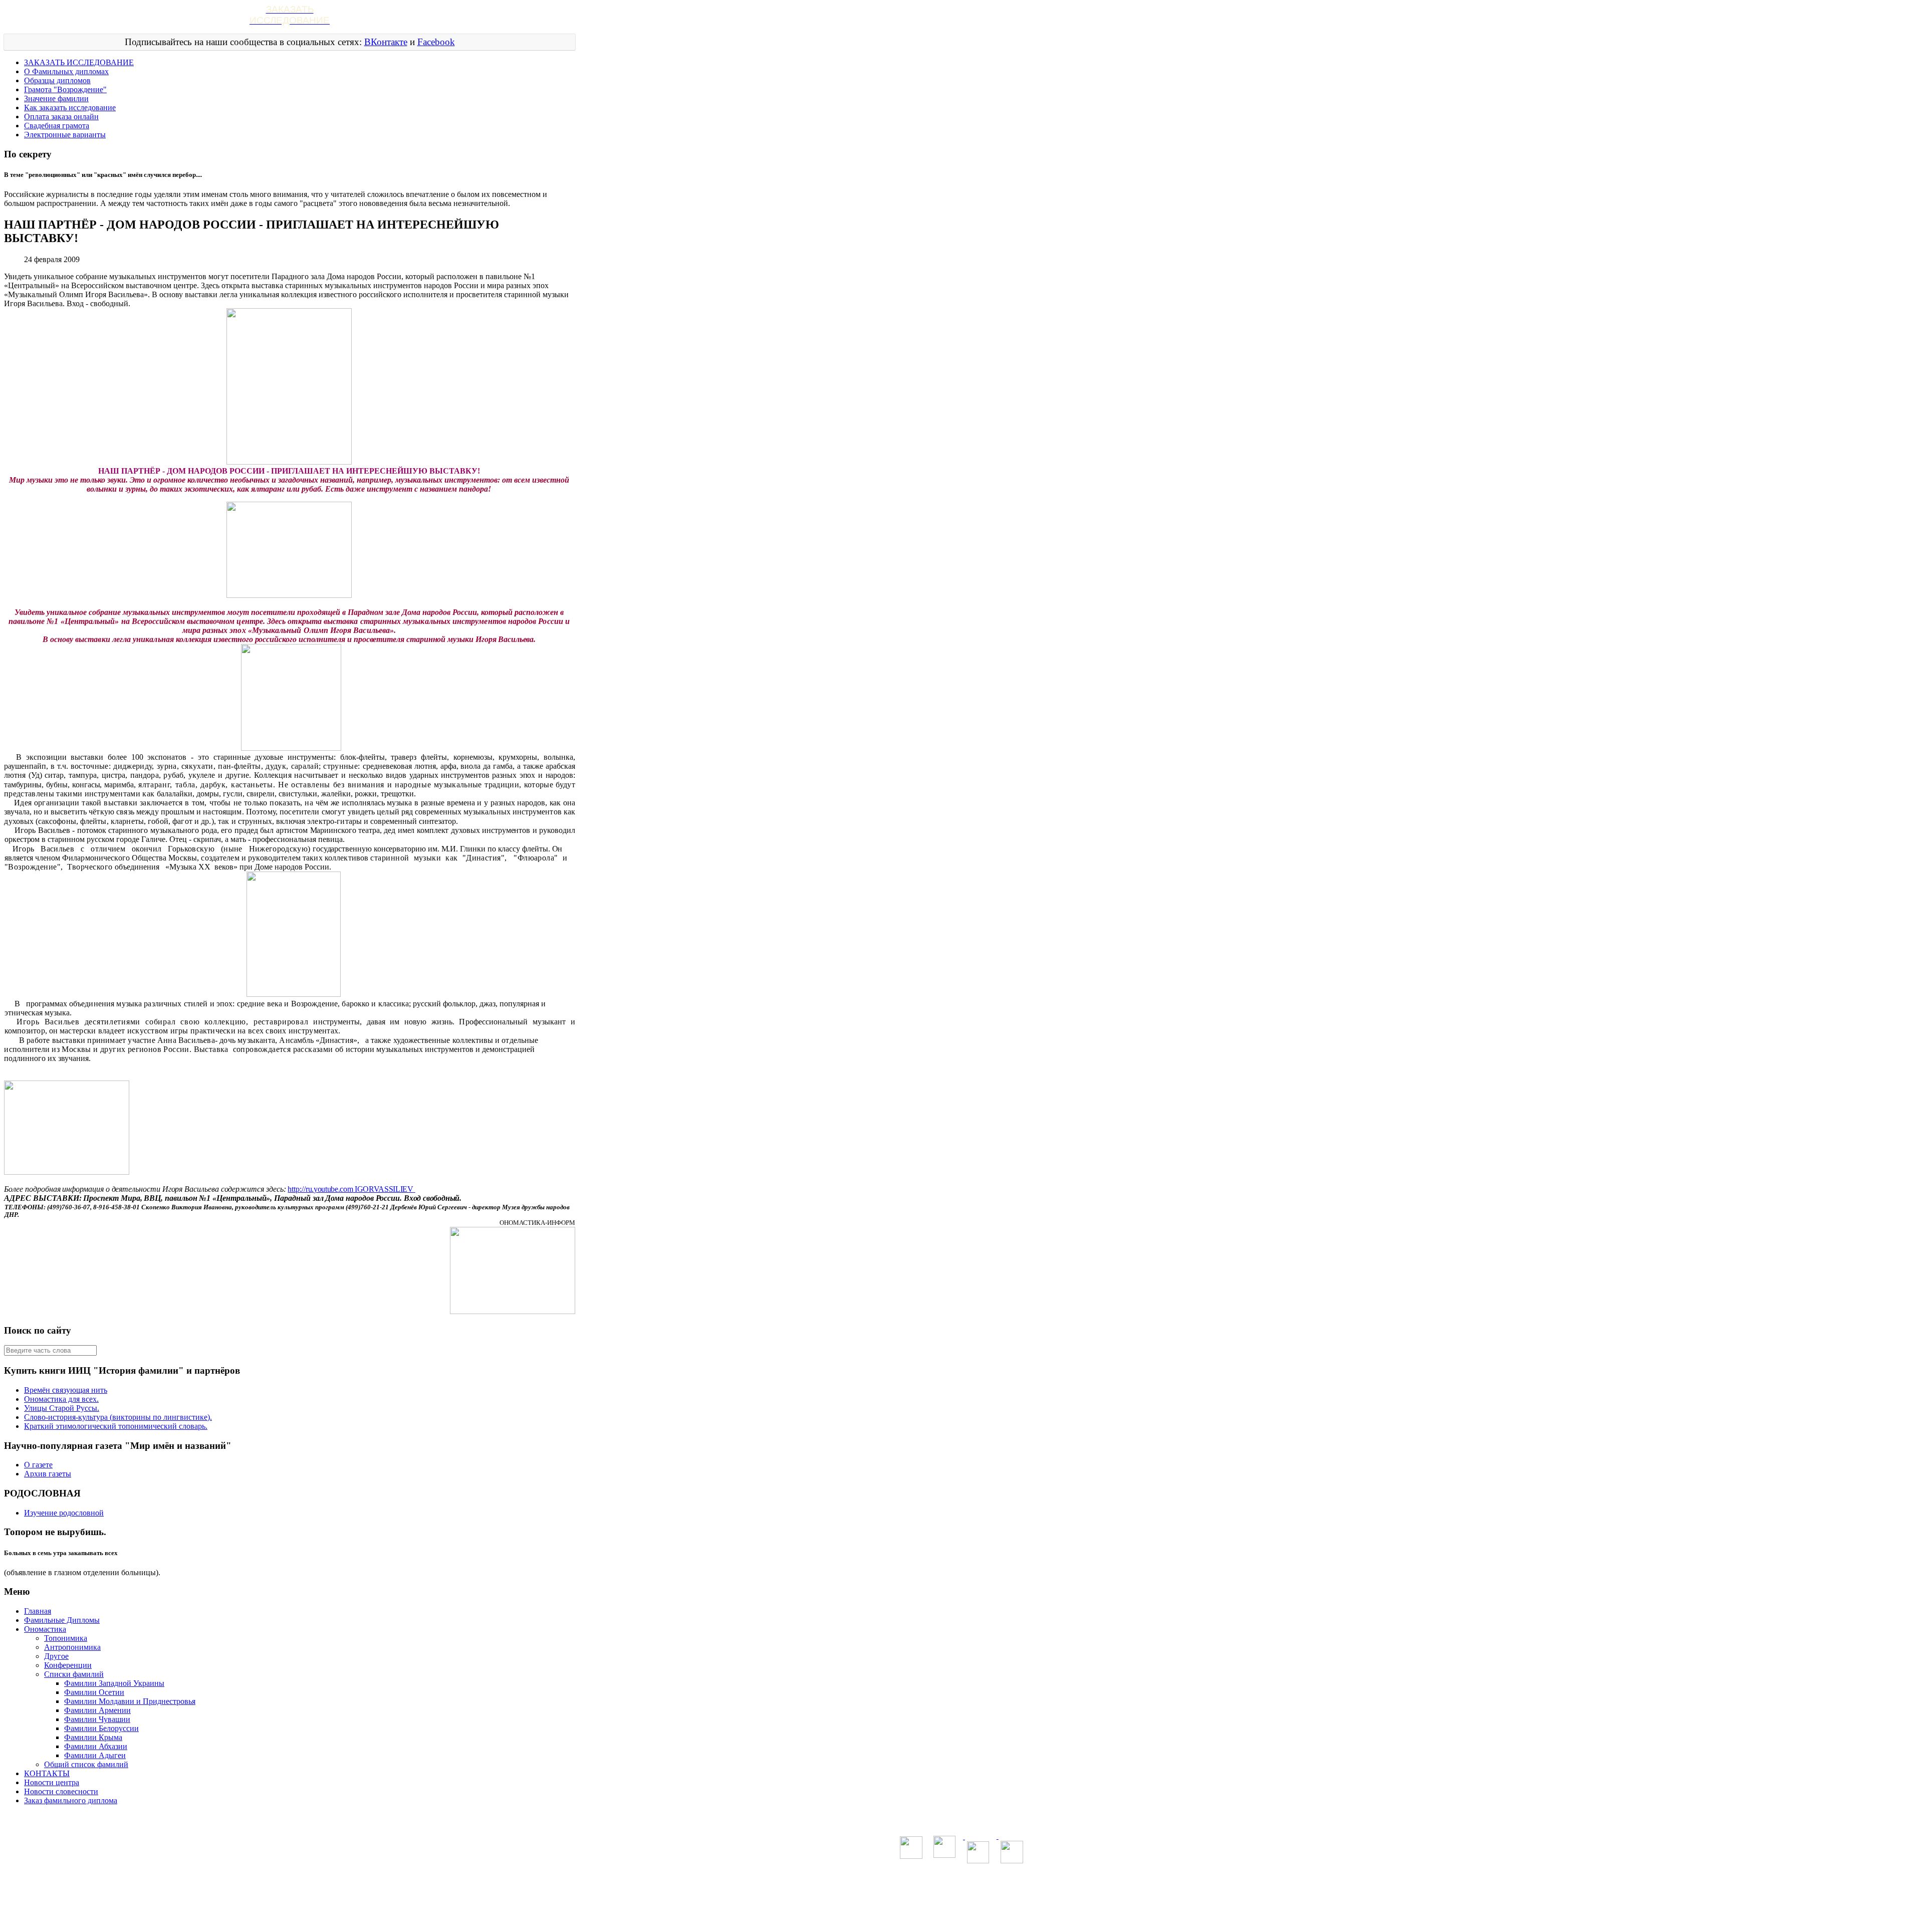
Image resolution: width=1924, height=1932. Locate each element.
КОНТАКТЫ (47, 1773)
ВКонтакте (386, 42)
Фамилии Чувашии (97, 1719)
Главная (38, 1611)
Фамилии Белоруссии (101, 1728)
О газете (38, 1465)
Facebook (436, 42)
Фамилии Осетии (94, 1692)
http (350, 1189)
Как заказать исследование (70, 108)
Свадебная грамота (57, 126)
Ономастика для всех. (61, 1399)
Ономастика (45, 1629)
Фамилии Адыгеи (95, 1755)
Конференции (68, 1665)
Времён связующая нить (66, 1390)
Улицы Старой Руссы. (62, 1408)
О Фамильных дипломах (66, 71)
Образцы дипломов (57, 80)
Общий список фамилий (86, 1764)
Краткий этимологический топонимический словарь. (116, 1426)
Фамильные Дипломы (62, 1620)
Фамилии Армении (97, 1710)
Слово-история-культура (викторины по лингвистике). (118, 1417)
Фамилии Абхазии (96, 1746)
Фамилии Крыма (93, 1737)
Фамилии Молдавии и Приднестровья (130, 1701)
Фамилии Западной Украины (114, 1683)
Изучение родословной (64, 1513)
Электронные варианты (65, 135)
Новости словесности (61, 1791)
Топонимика (66, 1638)
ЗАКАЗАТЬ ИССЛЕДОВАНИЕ (79, 62)
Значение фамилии (56, 98)
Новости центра (52, 1782)
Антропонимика (72, 1647)
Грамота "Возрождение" (65, 89)
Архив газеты (48, 1474)
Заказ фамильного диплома (71, 1800)
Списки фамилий (74, 1674)
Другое (56, 1656)
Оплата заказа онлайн (61, 117)
